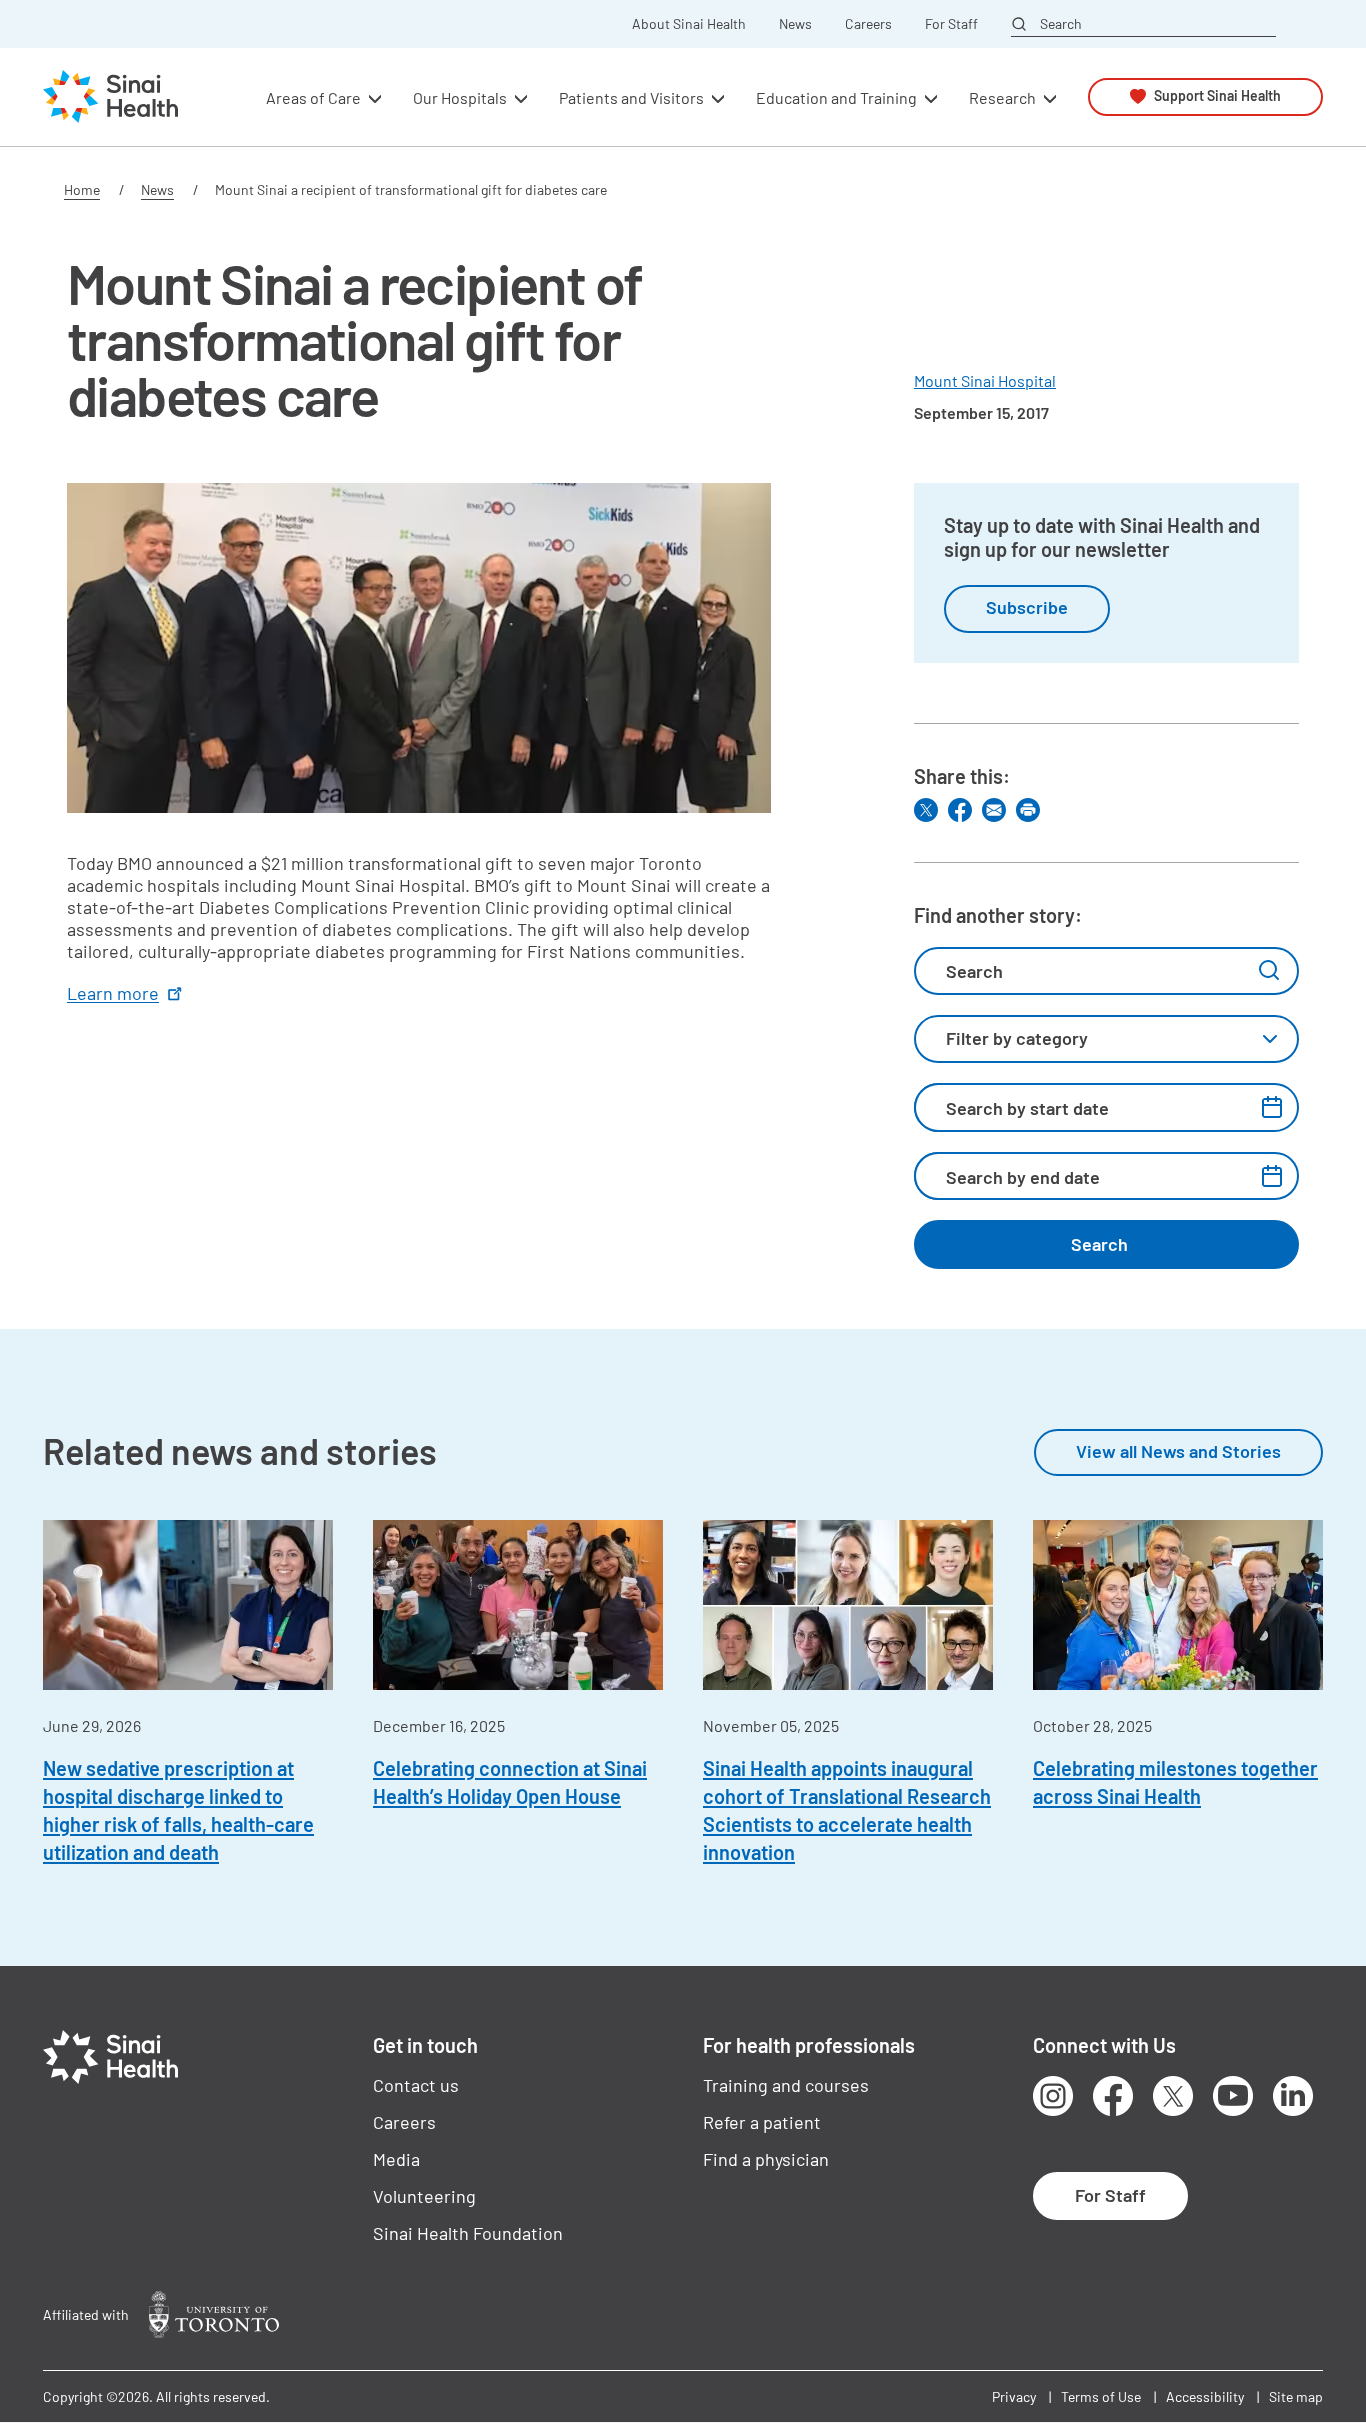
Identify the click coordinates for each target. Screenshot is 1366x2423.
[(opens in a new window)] (214, 2314)
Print (1028, 810)
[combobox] (1106, 1039)
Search (1061, 23)
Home (82, 189)
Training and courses (786, 2085)
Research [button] (1002, 96)
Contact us (416, 2085)
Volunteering (424, 2196)
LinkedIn (1293, 2096)
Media (396, 2159)
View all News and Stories (1178, 1451)
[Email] (994, 810)
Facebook (1113, 2096)
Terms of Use (1101, 2396)
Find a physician (766, 2159)
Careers (868, 24)
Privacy (1014, 2396)
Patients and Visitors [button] (631, 96)
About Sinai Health (689, 24)
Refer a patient (762, 2122)
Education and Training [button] (836, 96)
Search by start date (1027, 1108)
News (795, 24)
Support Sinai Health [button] (1217, 96)
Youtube (1233, 2096)
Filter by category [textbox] (1017, 1038)
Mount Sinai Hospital (985, 380)
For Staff (951, 24)
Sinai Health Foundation (468, 2233)
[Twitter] (926, 810)
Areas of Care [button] (313, 96)
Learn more (113, 993)
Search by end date (1023, 1177)
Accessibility (1205, 2396)
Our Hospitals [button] (460, 96)
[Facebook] (960, 810)
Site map (1296, 2396)
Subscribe (1027, 607)
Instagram (1053, 2096)
